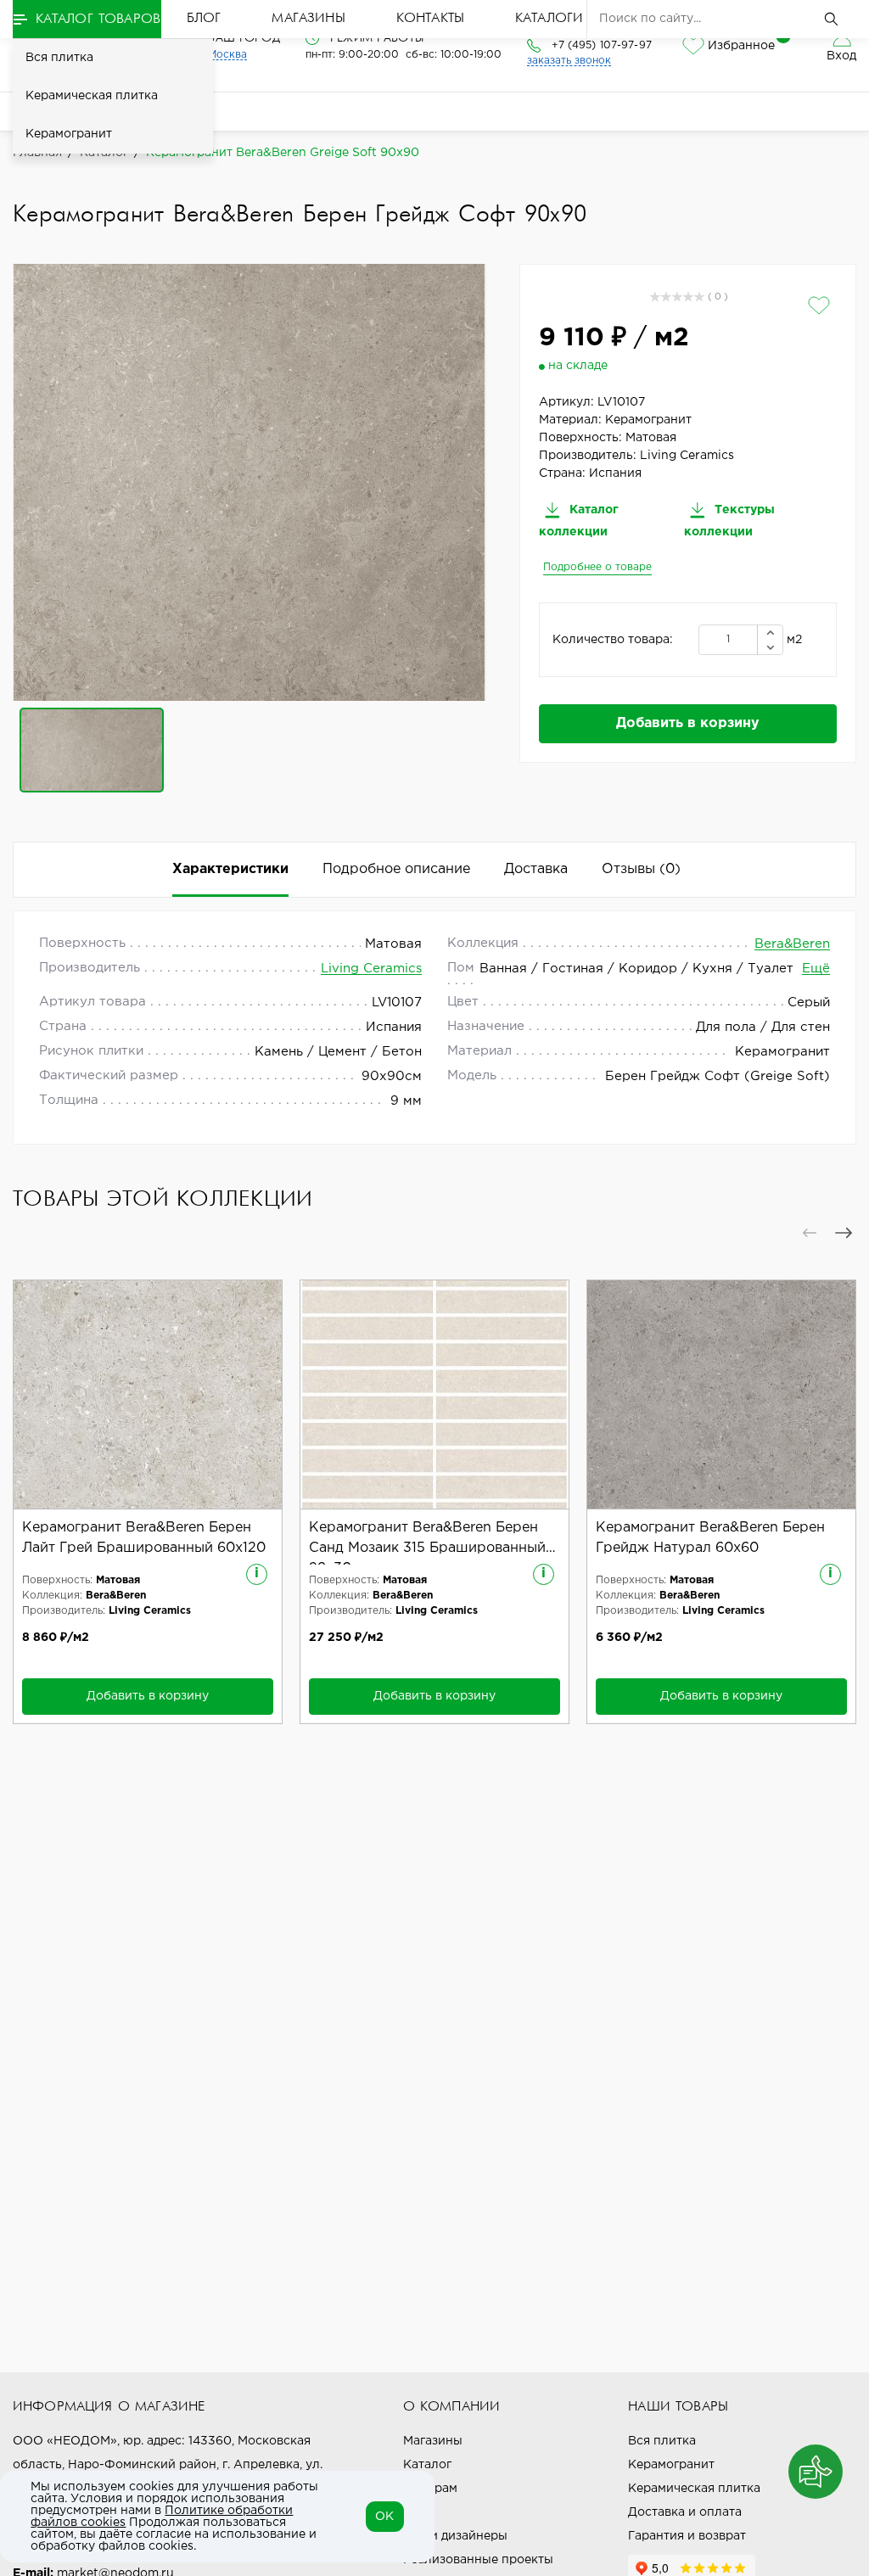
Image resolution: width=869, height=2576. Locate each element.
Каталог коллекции (579, 521)
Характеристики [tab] (230, 869)
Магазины (308, 19)
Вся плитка (59, 58)
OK (384, 2517)
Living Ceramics (371, 969)
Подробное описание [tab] (396, 869)
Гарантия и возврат (687, 2536)
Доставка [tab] (536, 869)
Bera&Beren (792, 944)
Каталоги (549, 19)
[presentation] (810, 1233)
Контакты (430, 19)
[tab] (641, 870)
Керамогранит (69, 134)
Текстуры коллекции (729, 521)
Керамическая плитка (92, 96)
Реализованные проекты (478, 2560)
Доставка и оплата (685, 2512)
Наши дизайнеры (455, 2536)
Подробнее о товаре (597, 567)
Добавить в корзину (688, 723)
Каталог (427, 2465)
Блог (204, 19)
